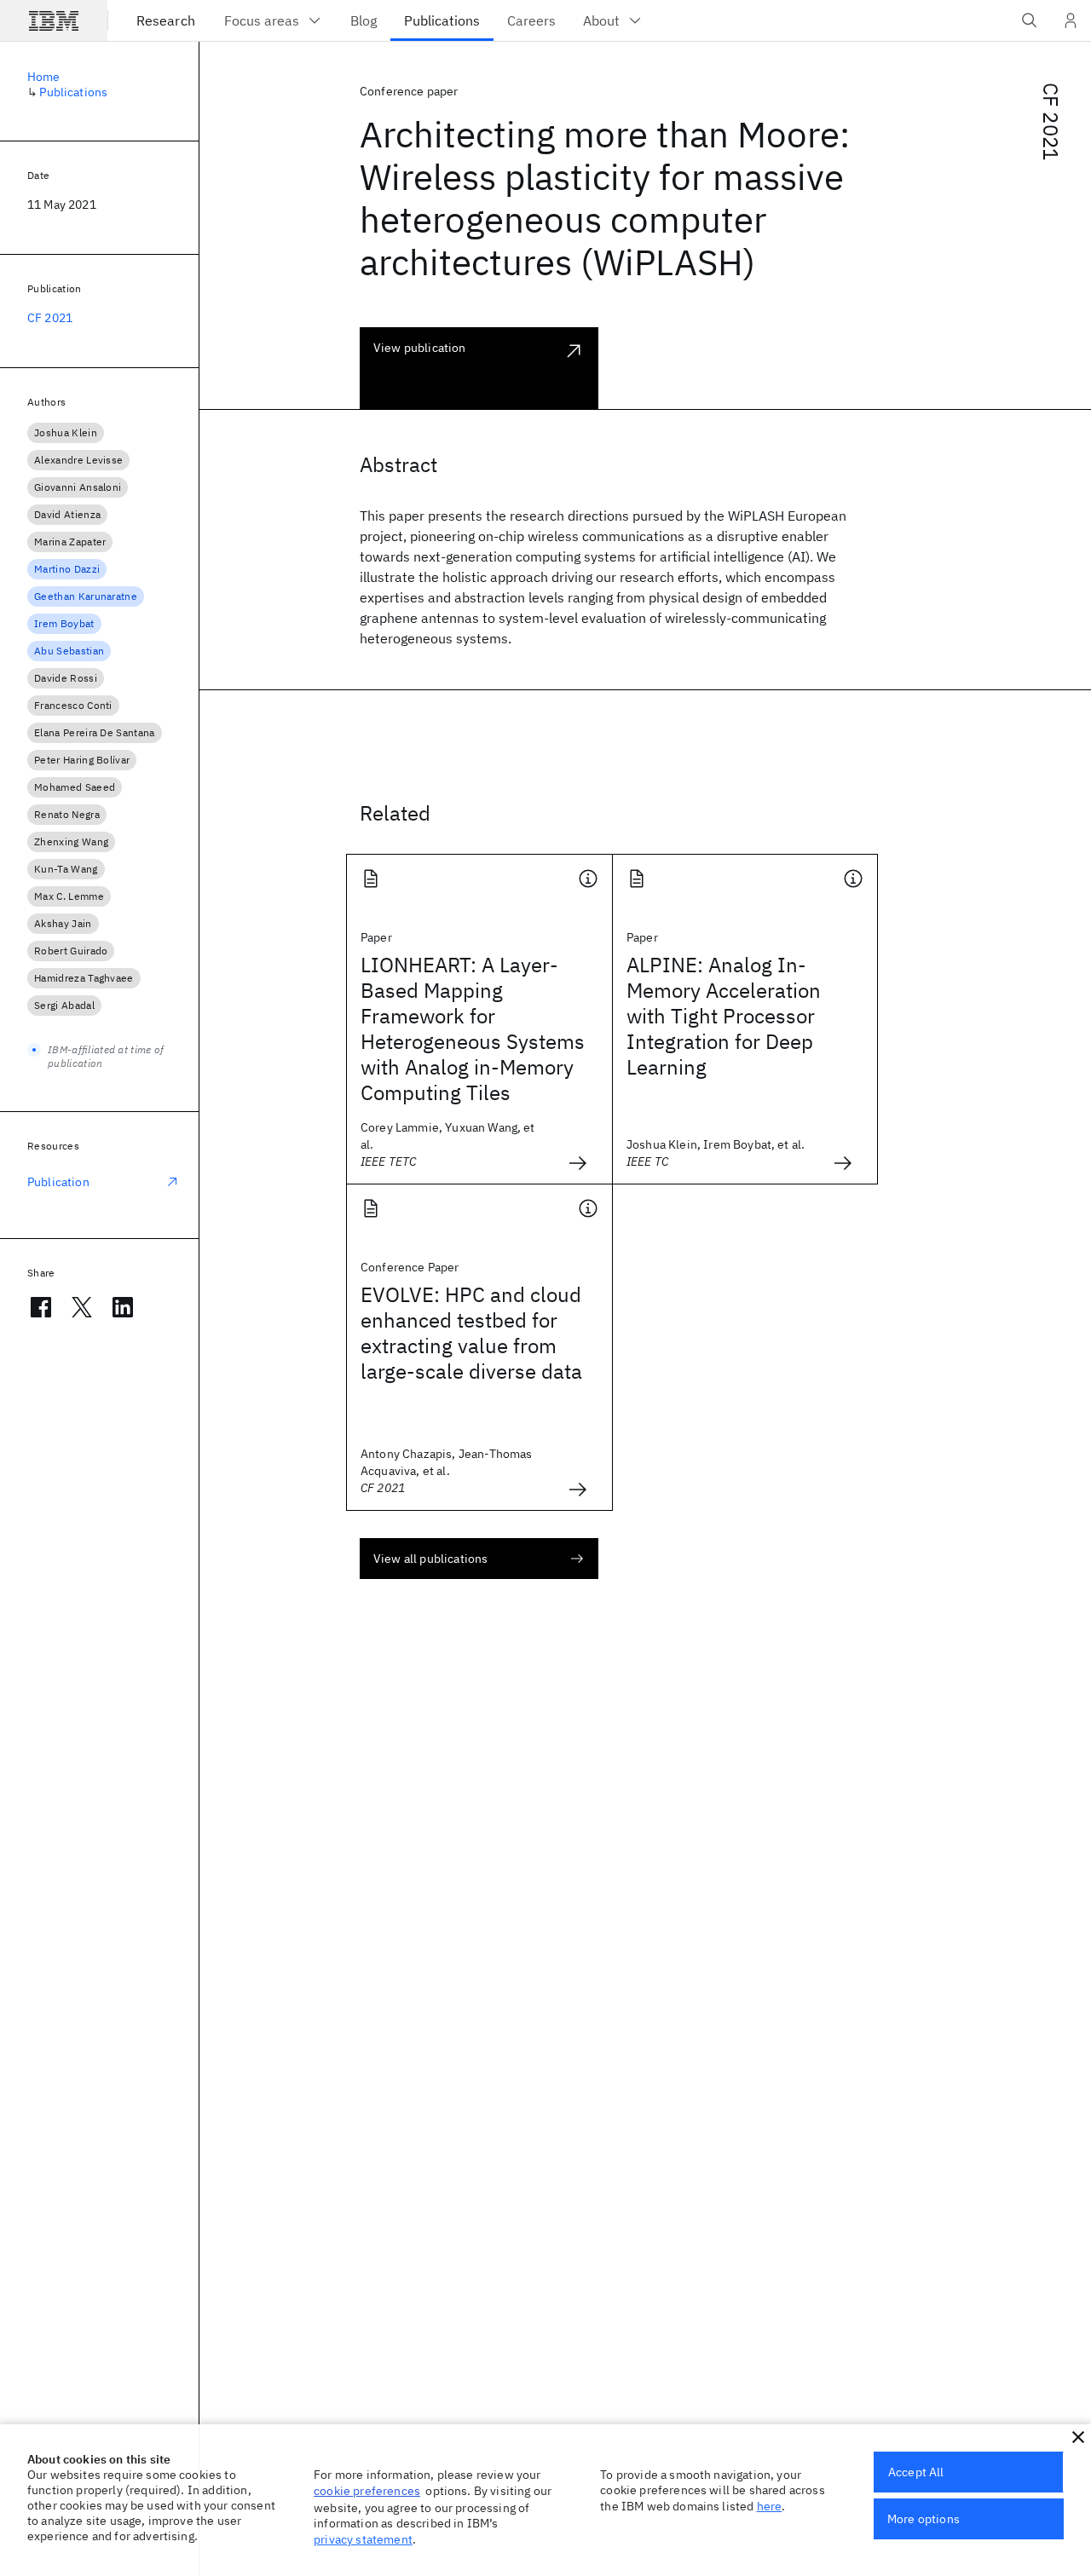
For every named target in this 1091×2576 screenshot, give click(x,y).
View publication (420, 348)
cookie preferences (367, 2491)
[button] (1078, 2437)
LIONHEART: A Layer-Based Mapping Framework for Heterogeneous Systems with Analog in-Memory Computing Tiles (473, 1029)
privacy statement (363, 2539)
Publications (73, 92)
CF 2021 (1051, 121)
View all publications (430, 1559)
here (770, 2506)
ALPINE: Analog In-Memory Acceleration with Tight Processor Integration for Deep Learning (724, 1016)
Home (44, 77)
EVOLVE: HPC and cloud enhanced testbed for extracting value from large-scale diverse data (471, 1333)
